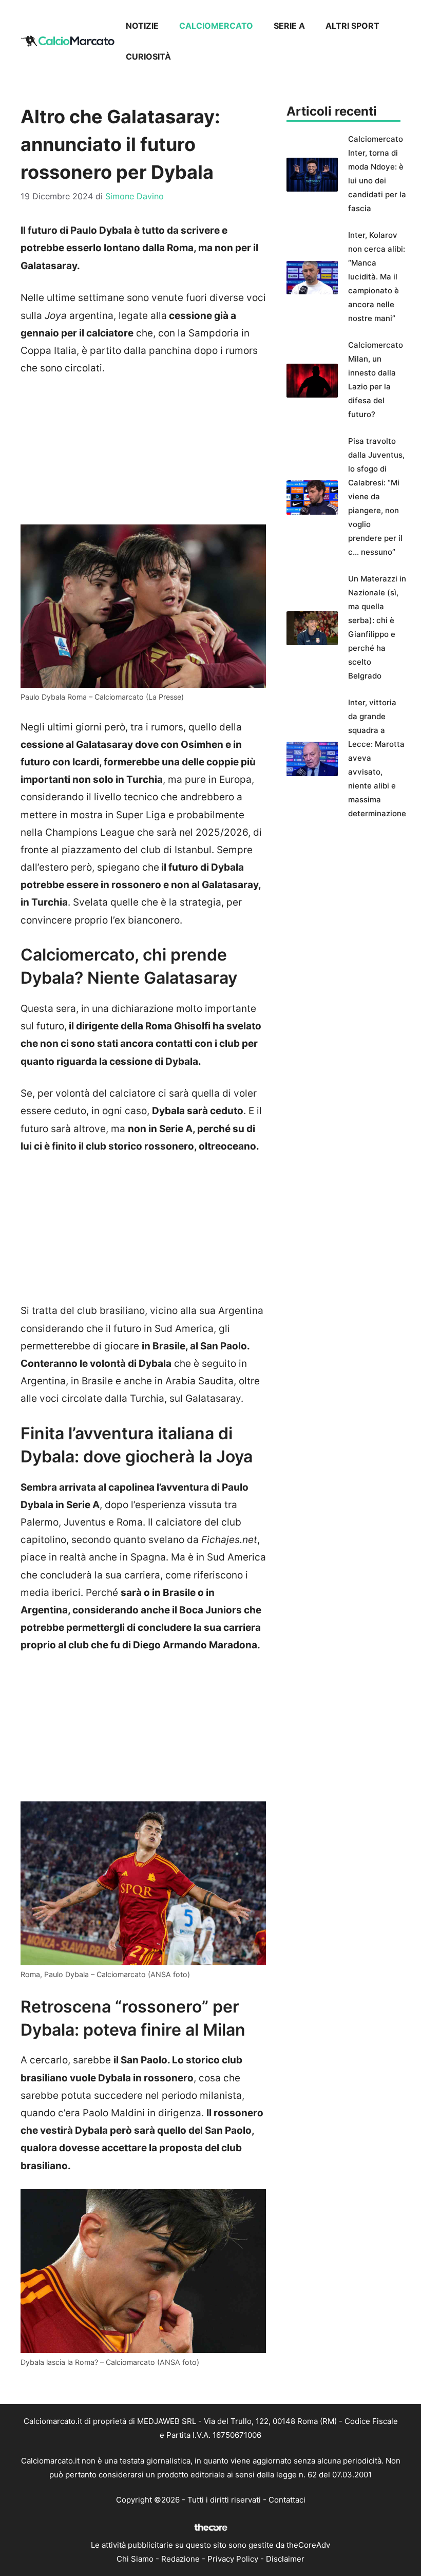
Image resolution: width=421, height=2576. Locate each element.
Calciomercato (216, 26)
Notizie (142, 26)
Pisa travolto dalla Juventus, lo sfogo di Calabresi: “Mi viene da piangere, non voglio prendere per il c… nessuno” (376, 496)
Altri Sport (352, 26)
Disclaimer (285, 2559)
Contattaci (287, 2500)
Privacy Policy (233, 2559)
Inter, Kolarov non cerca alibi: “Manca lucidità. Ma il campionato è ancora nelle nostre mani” (377, 277)
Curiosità (148, 57)
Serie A (289, 26)
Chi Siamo (135, 2559)
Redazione (180, 2559)
